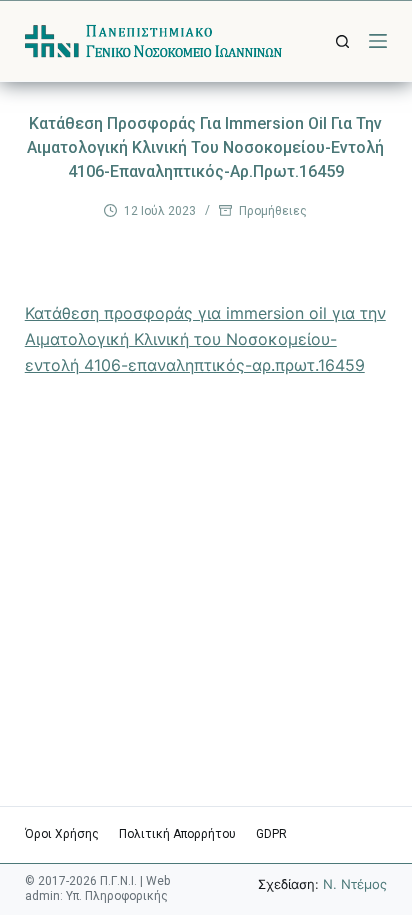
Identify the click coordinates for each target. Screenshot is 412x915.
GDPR (271, 834)
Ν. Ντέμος (355, 884)
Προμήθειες (273, 211)
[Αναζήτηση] (342, 41)
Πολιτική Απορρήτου (177, 834)
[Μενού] (378, 41)
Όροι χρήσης (62, 834)
